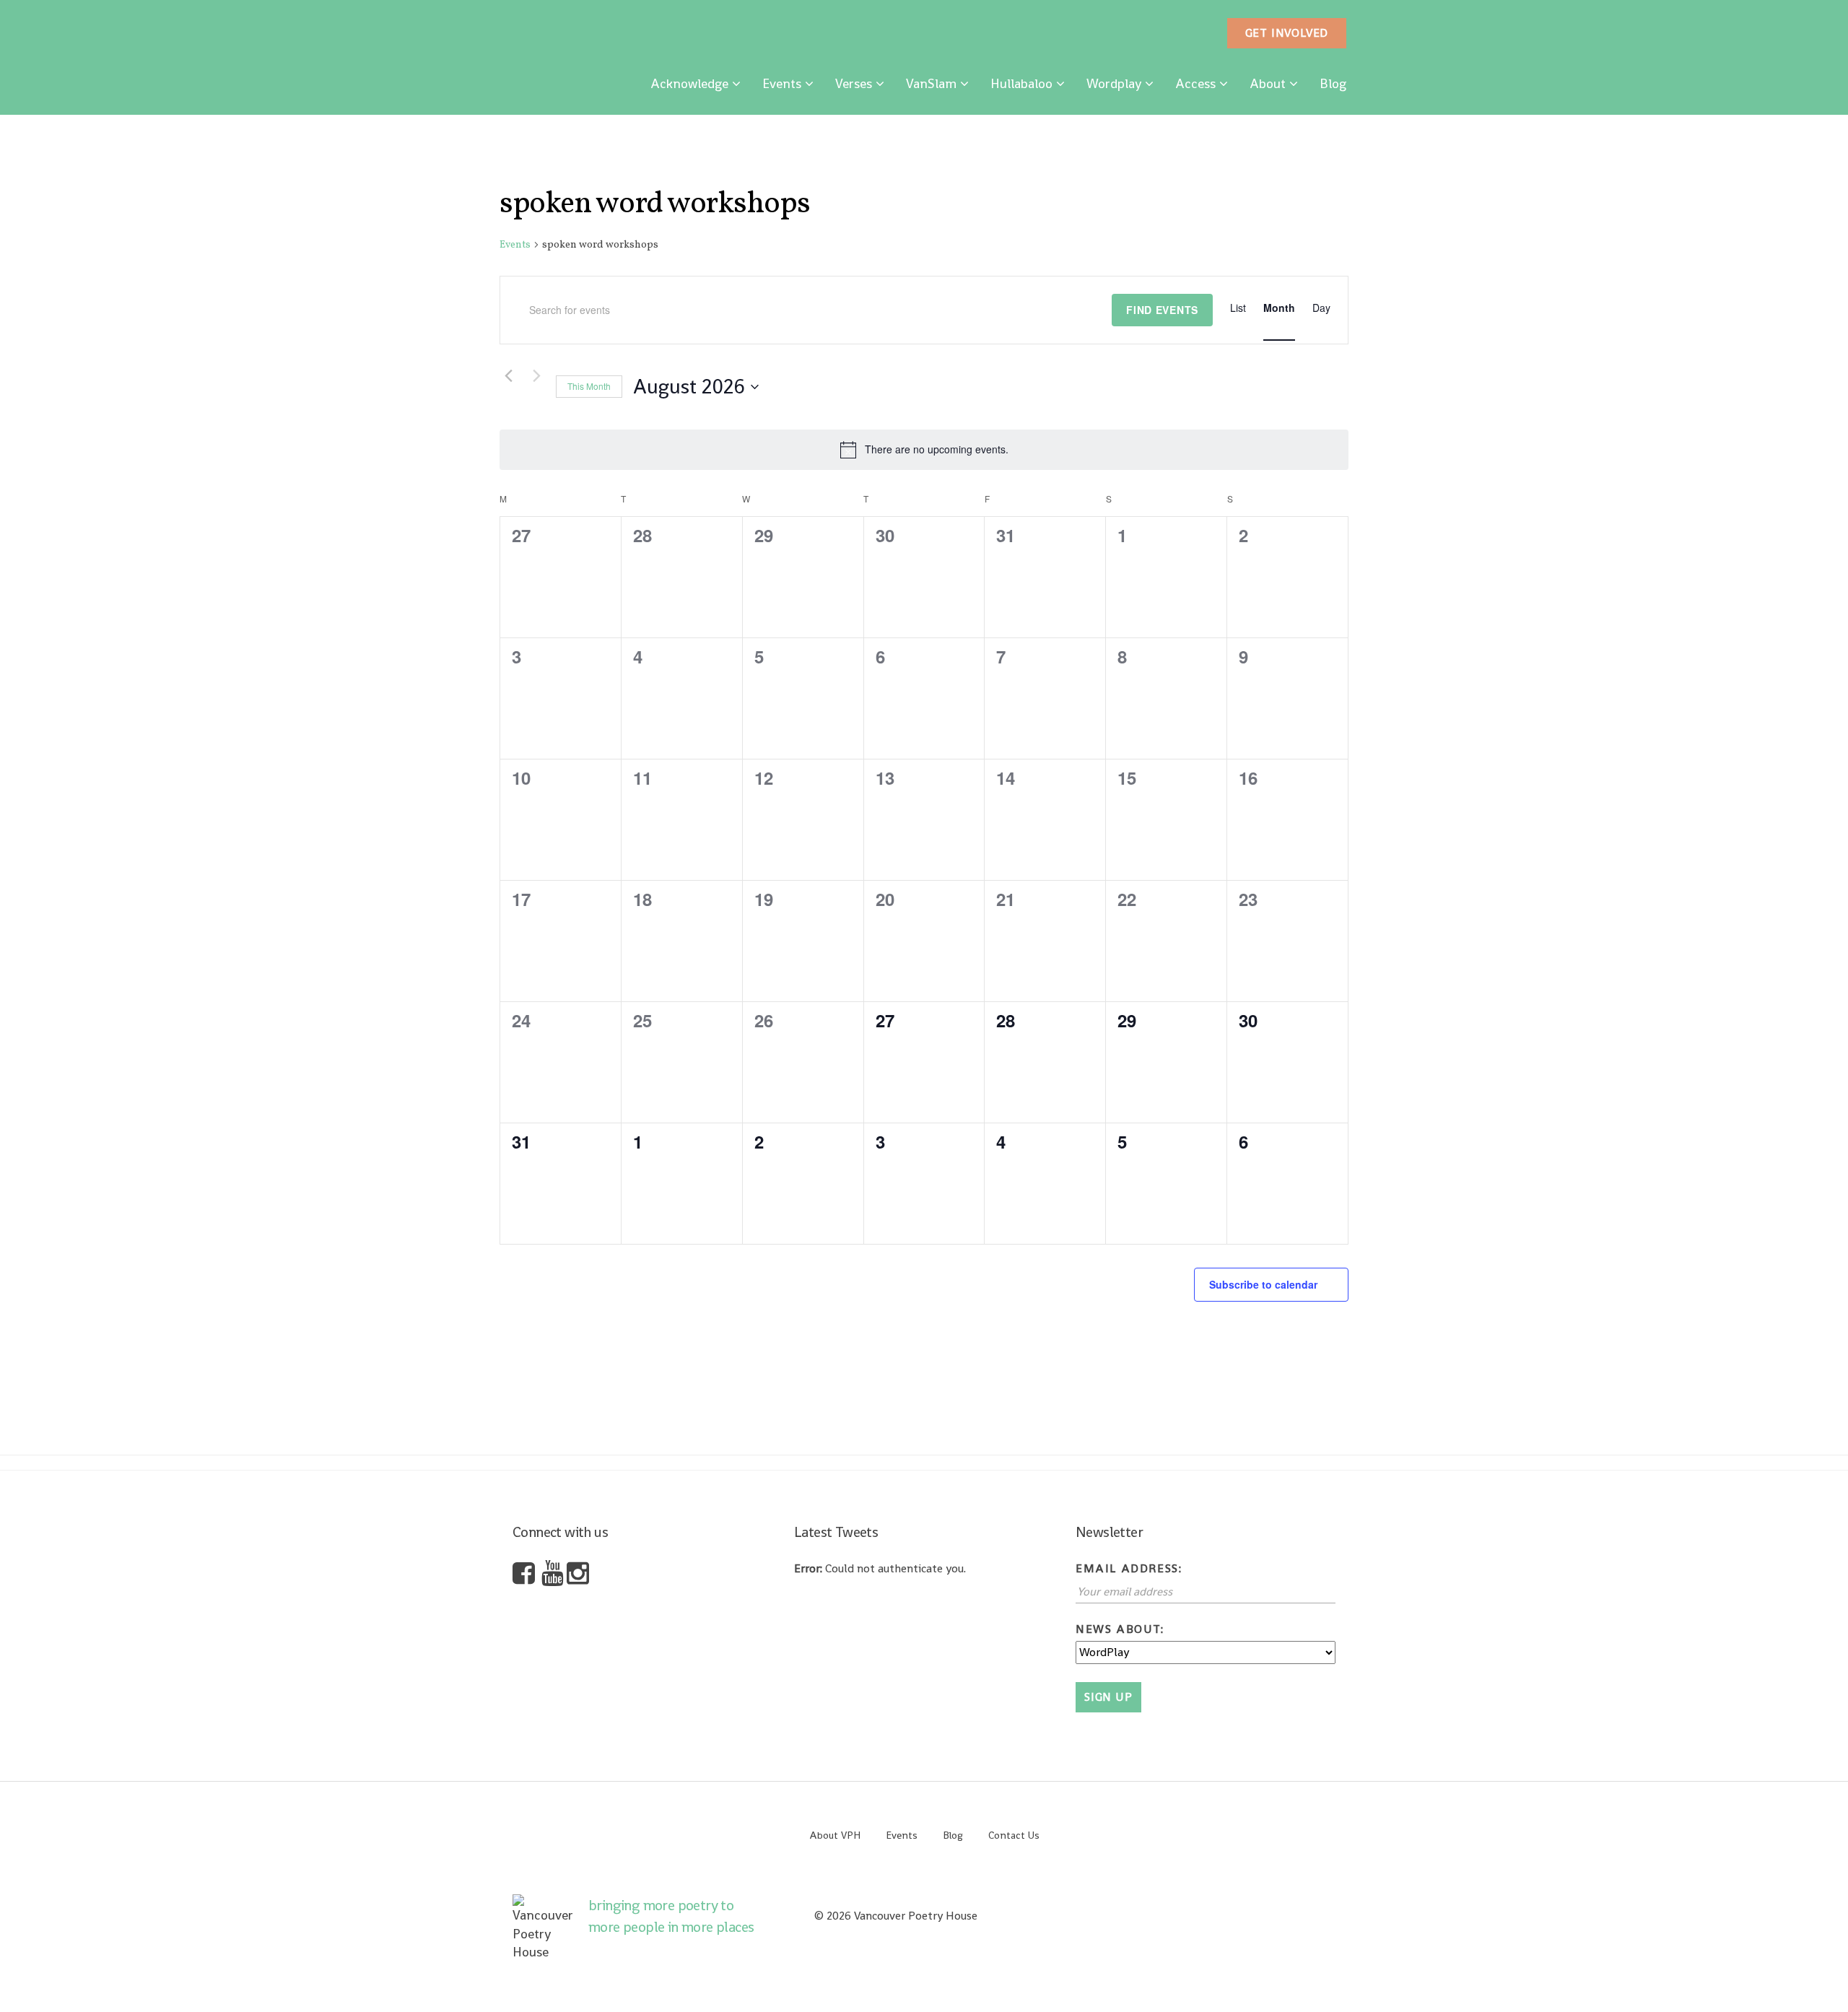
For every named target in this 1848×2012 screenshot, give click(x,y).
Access (1195, 83)
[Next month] (536, 376)
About (1268, 83)
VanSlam (931, 83)
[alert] (924, 450)
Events (782, 83)
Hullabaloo (1021, 83)
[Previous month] (508, 376)
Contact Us (1014, 1835)
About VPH (835, 1835)
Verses (854, 83)
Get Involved (1287, 33)
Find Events (1162, 310)
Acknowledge (689, 83)
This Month (589, 386)
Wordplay (1114, 83)
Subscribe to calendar (1263, 1284)
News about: (1120, 1629)
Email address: (1129, 1568)
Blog (1333, 83)
